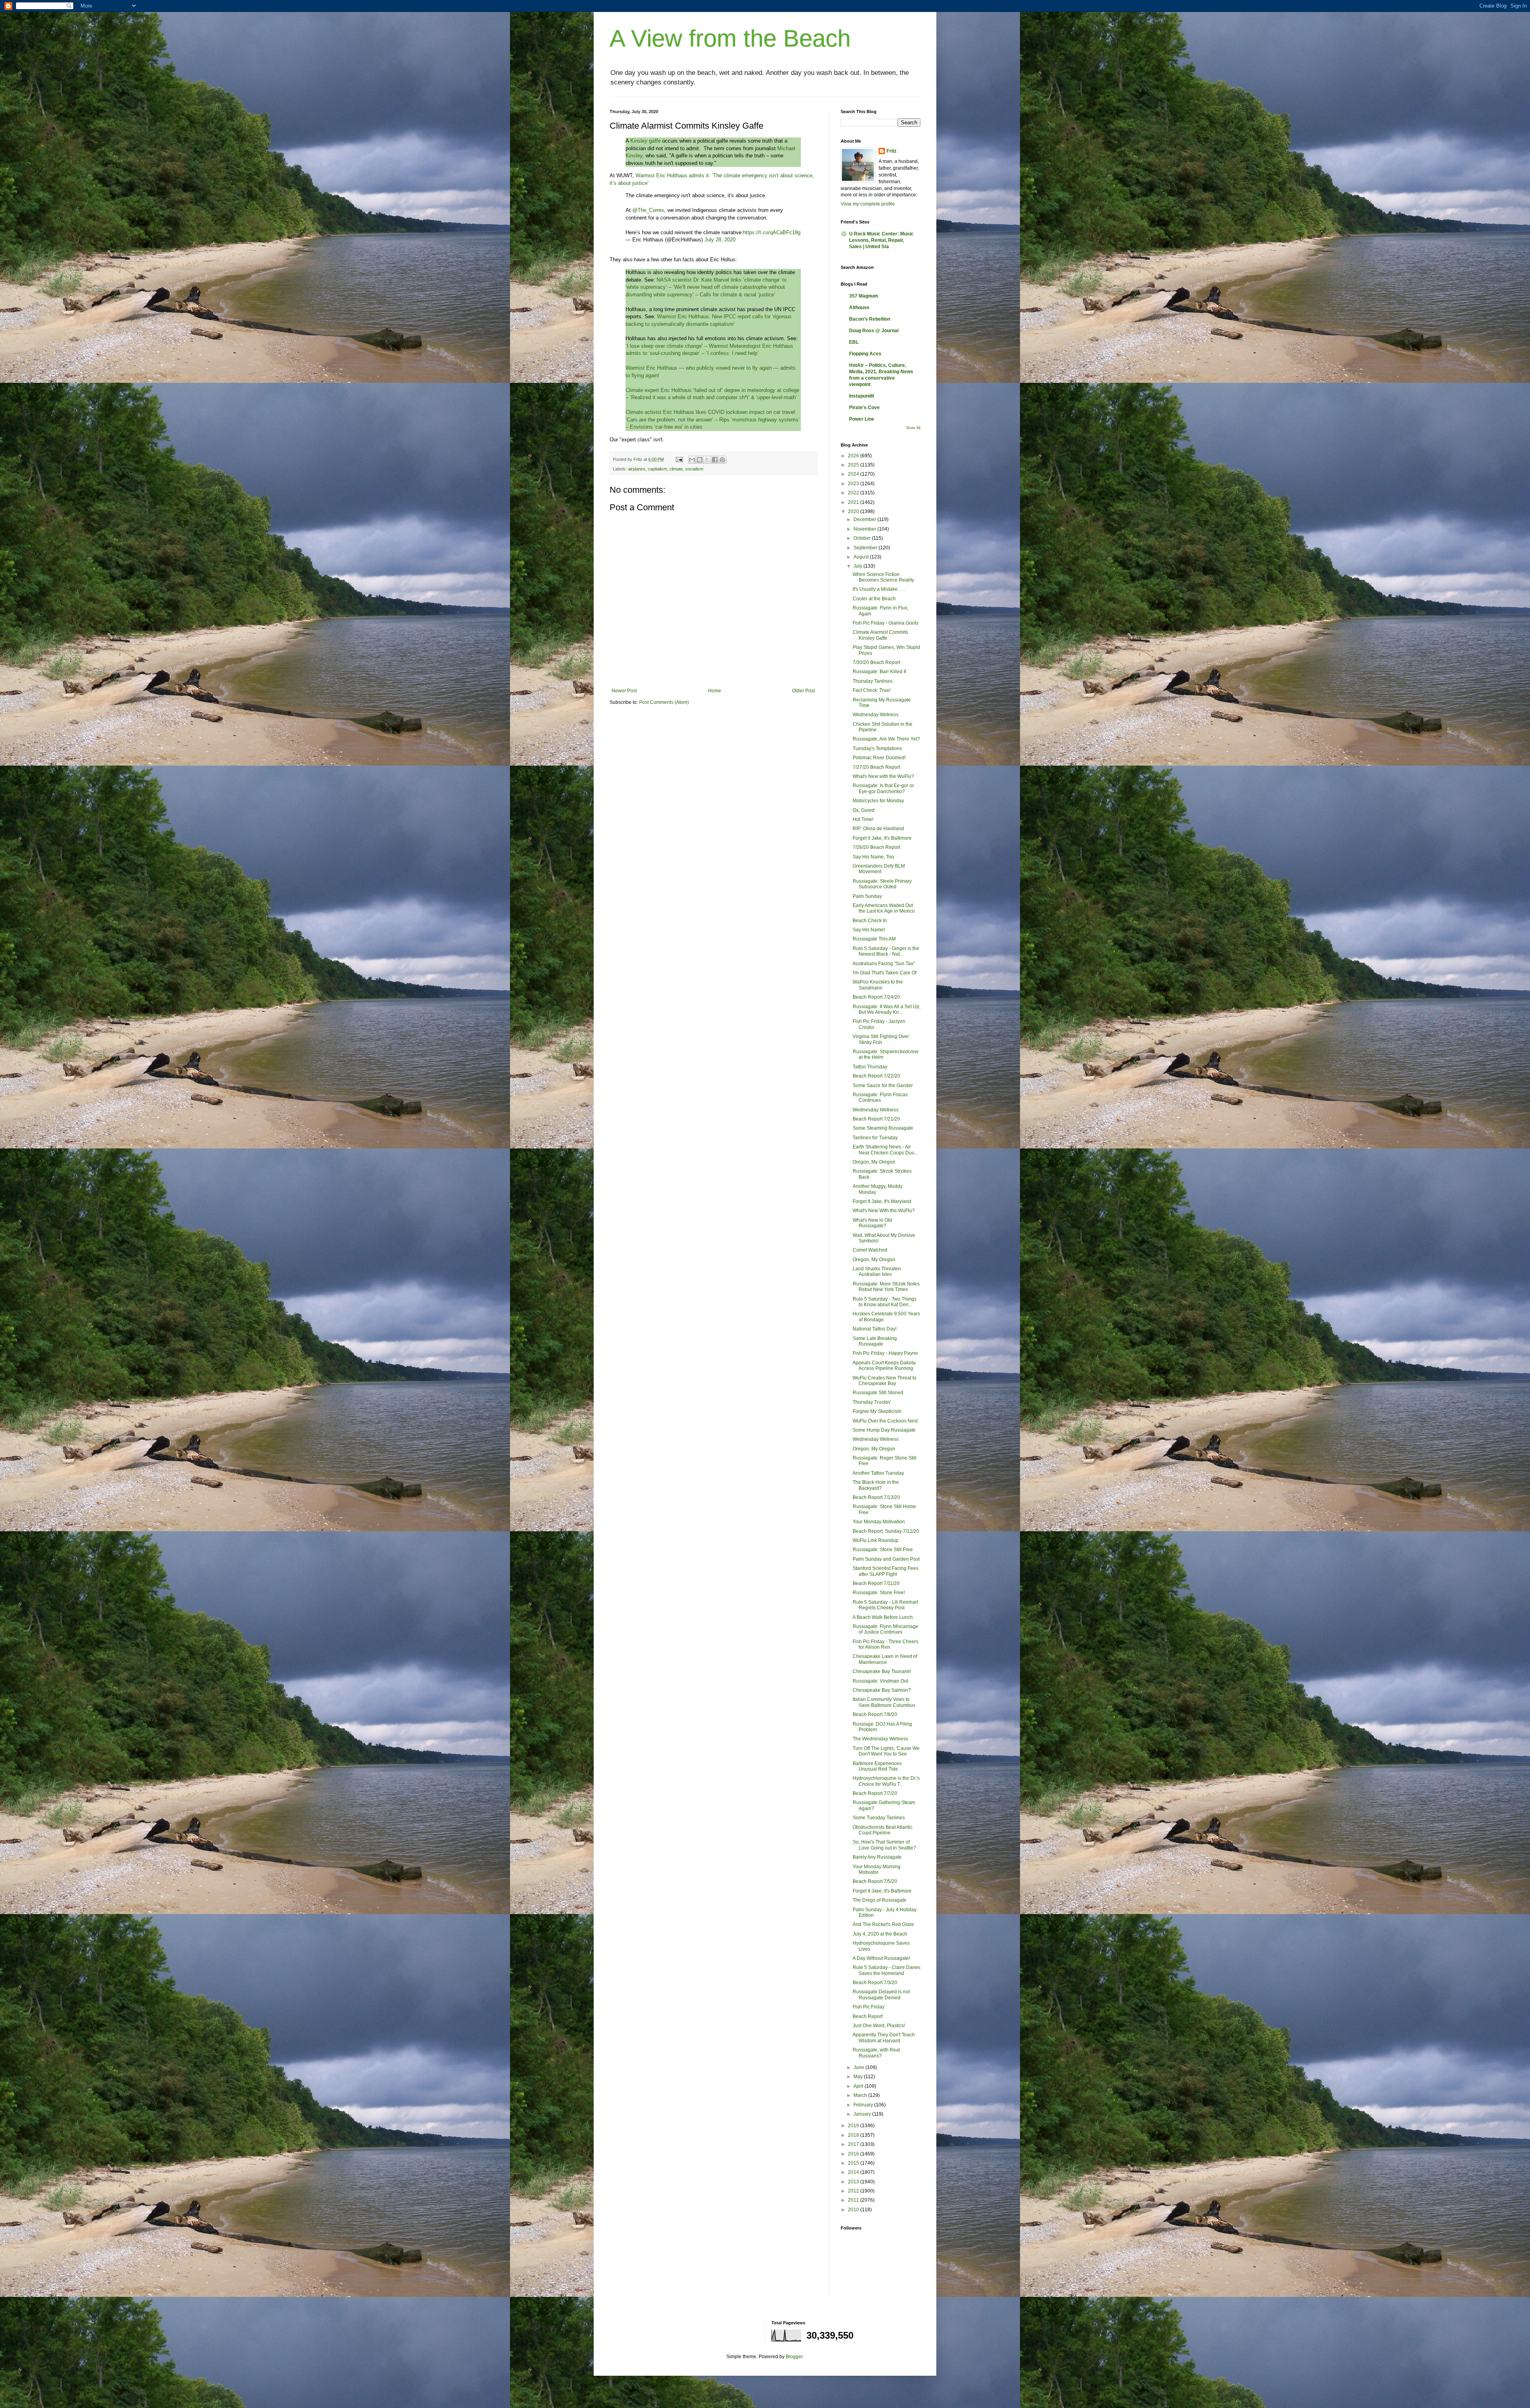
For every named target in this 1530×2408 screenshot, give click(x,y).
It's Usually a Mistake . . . (879, 589)
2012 (854, 2191)
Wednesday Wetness (876, 715)
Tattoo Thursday (870, 1067)
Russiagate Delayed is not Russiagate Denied (881, 1995)
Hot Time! (863, 819)
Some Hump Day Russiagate (884, 1430)
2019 (854, 2126)
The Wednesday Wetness (880, 1739)
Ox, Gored (864, 810)
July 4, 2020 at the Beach (880, 1934)
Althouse (859, 308)
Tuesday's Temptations (877, 748)
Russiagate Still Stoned (878, 1393)
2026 (854, 456)
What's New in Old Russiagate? (872, 1223)
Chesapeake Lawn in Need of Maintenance (885, 1659)
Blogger (794, 2357)
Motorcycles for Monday (878, 801)
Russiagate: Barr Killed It (879, 672)
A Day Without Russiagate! (881, 1958)
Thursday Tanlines (873, 681)
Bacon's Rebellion (870, 319)
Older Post (803, 691)
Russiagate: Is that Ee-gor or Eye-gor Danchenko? (883, 788)
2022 (854, 493)
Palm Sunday (867, 896)
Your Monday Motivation (879, 1522)
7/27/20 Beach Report (876, 767)
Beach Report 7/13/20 (876, 1497)
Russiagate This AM (874, 939)
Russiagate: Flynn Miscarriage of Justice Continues (886, 1629)
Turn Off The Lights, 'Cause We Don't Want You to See (886, 1751)
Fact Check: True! (872, 690)
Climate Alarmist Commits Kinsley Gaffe (880, 635)
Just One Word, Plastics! (879, 2026)
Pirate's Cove (864, 408)
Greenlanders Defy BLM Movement (879, 869)
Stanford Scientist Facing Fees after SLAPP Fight (886, 1571)
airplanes (637, 469)
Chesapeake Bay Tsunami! (882, 1671)
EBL (854, 342)
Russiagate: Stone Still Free (883, 1550)
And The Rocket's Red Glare (883, 1924)
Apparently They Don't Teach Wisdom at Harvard (884, 2038)
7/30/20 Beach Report (876, 662)
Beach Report (868, 2016)
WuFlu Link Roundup (876, 1540)
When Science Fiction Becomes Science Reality (883, 577)
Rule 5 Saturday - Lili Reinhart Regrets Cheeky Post (885, 1605)
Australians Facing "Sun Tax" (884, 964)
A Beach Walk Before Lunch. (883, 1617)
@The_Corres (648, 210)
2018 (854, 2135)
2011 (854, 2200)
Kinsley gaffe (646, 141)
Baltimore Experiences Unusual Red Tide (877, 1766)
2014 (854, 2172)
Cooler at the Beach (874, 599)
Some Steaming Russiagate (883, 1128)
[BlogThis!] (700, 460)
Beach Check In (870, 921)
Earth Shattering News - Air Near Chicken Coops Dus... (885, 1150)
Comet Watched (870, 1250)
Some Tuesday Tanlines (879, 1818)
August (862, 557)
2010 (854, 2210)
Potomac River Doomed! (879, 758)
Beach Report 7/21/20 (876, 1119)
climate (676, 469)
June (859, 2067)
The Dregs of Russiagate (880, 1900)
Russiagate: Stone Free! (879, 1593)
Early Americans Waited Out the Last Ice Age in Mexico (884, 908)
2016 (854, 2154)
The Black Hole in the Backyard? (876, 1485)
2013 (854, 2182)
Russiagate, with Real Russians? (876, 2053)
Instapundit (862, 396)
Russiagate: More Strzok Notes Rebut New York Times (886, 1287)
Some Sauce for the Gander (883, 1085)
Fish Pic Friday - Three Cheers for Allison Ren (886, 1644)
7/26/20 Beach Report (876, 847)
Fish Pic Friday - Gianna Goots (886, 623)
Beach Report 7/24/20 (876, 997)
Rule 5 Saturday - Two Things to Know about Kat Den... (885, 1302)
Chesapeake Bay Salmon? (882, 1690)
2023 (854, 484)
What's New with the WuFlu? (883, 776)
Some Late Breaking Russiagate (875, 1341)
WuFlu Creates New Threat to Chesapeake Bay (885, 1381)
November (865, 529)
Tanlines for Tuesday (875, 1138)
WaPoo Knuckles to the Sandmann (878, 985)
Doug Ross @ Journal (874, 331)
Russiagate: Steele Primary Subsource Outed (882, 884)
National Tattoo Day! (875, 1329)
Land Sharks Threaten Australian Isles (877, 1272)
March (861, 2095)
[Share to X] (707, 460)
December (865, 519)
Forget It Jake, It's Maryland (882, 1201)
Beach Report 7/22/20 (876, 1076)
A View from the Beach (730, 38)
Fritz (892, 151)
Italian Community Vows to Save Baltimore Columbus (884, 1702)
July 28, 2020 (720, 240)
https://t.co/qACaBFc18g (772, 232)
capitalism (657, 469)
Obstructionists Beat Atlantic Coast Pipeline (883, 1830)
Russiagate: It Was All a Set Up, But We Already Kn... (887, 1009)
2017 (854, 2144)
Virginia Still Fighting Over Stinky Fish (881, 1039)
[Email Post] (679, 459)
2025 (854, 465)
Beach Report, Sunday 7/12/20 (886, 1531)
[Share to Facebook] (715, 460)
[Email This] (692, 460)
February (864, 2105)
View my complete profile (868, 204)
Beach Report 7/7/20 (875, 1793)
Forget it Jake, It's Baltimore (882, 838)
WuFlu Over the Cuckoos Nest (885, 1421)
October (863, 538)
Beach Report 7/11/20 (876, 1583)
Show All (913, 428)
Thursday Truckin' (872, 1402)
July (858, 566)
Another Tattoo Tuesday (878, 1473)
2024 (854, 474)
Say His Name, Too (873, 857)
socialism (694, 469)
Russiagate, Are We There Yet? (886, 739)
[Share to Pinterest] (722, 460)
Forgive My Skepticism (877, 1411)
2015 (854, 2163)
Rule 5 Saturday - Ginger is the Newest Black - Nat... (886, 951)
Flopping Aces (865, 354)
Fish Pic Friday (869, 2007)
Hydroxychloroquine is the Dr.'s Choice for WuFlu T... (886, 1781)
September (866, 548)
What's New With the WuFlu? (884, 1211)
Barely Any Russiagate (877, 1857)
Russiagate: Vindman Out (880, 1681)
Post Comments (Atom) (664, 702)
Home (715, 691)
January (863, 2114)
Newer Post (624, 691)
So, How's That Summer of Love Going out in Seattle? (884, 1845)
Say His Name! (869, 930)
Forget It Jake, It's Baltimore (882, 1891)
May (859, 2077)
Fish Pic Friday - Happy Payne (885, 1353)
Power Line (862, 419)
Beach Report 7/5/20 (875, 1881)
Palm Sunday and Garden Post (886, 1559)
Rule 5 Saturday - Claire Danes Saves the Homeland (887, 1970)
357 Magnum (864, 296)
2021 (854, 502)
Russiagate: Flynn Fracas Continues (880, 1097)
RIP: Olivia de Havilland (878, 829)
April (859, 2086)
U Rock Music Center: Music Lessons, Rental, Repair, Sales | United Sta (881, 240)
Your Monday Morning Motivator (877, 1869)
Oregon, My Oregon (874, 1162)
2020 (854, 511)
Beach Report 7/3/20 (875, 1983)
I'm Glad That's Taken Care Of (885, 973)
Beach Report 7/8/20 (875, 1714)
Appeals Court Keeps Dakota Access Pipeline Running (884, 1366)
